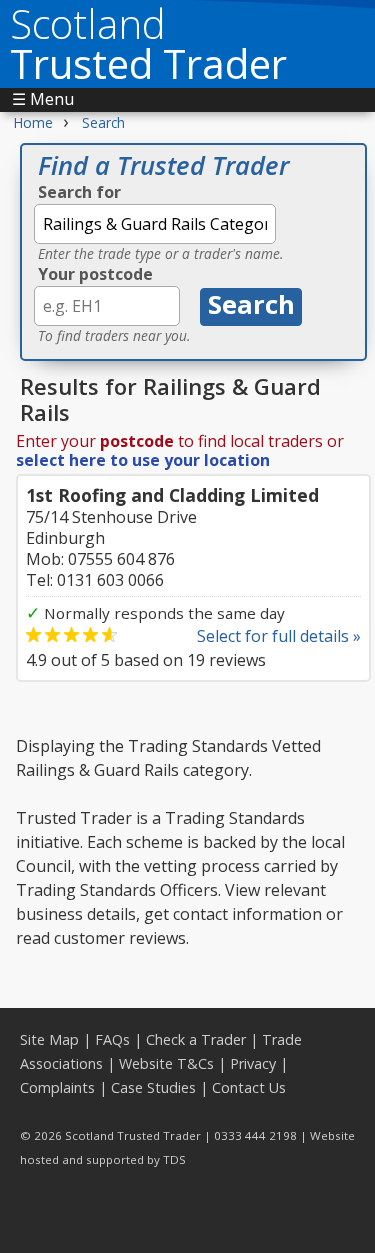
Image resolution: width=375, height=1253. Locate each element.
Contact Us (249, 1087)
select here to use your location (143, 460)
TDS (174, 1159)
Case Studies (153, 1087)
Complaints (57, 1087)
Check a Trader (196, 1039)
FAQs (112, 1039)
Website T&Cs (166, 1063)
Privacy (253, 1063)
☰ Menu (43, 99)
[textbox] (155, 224)
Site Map (49, 1039)
